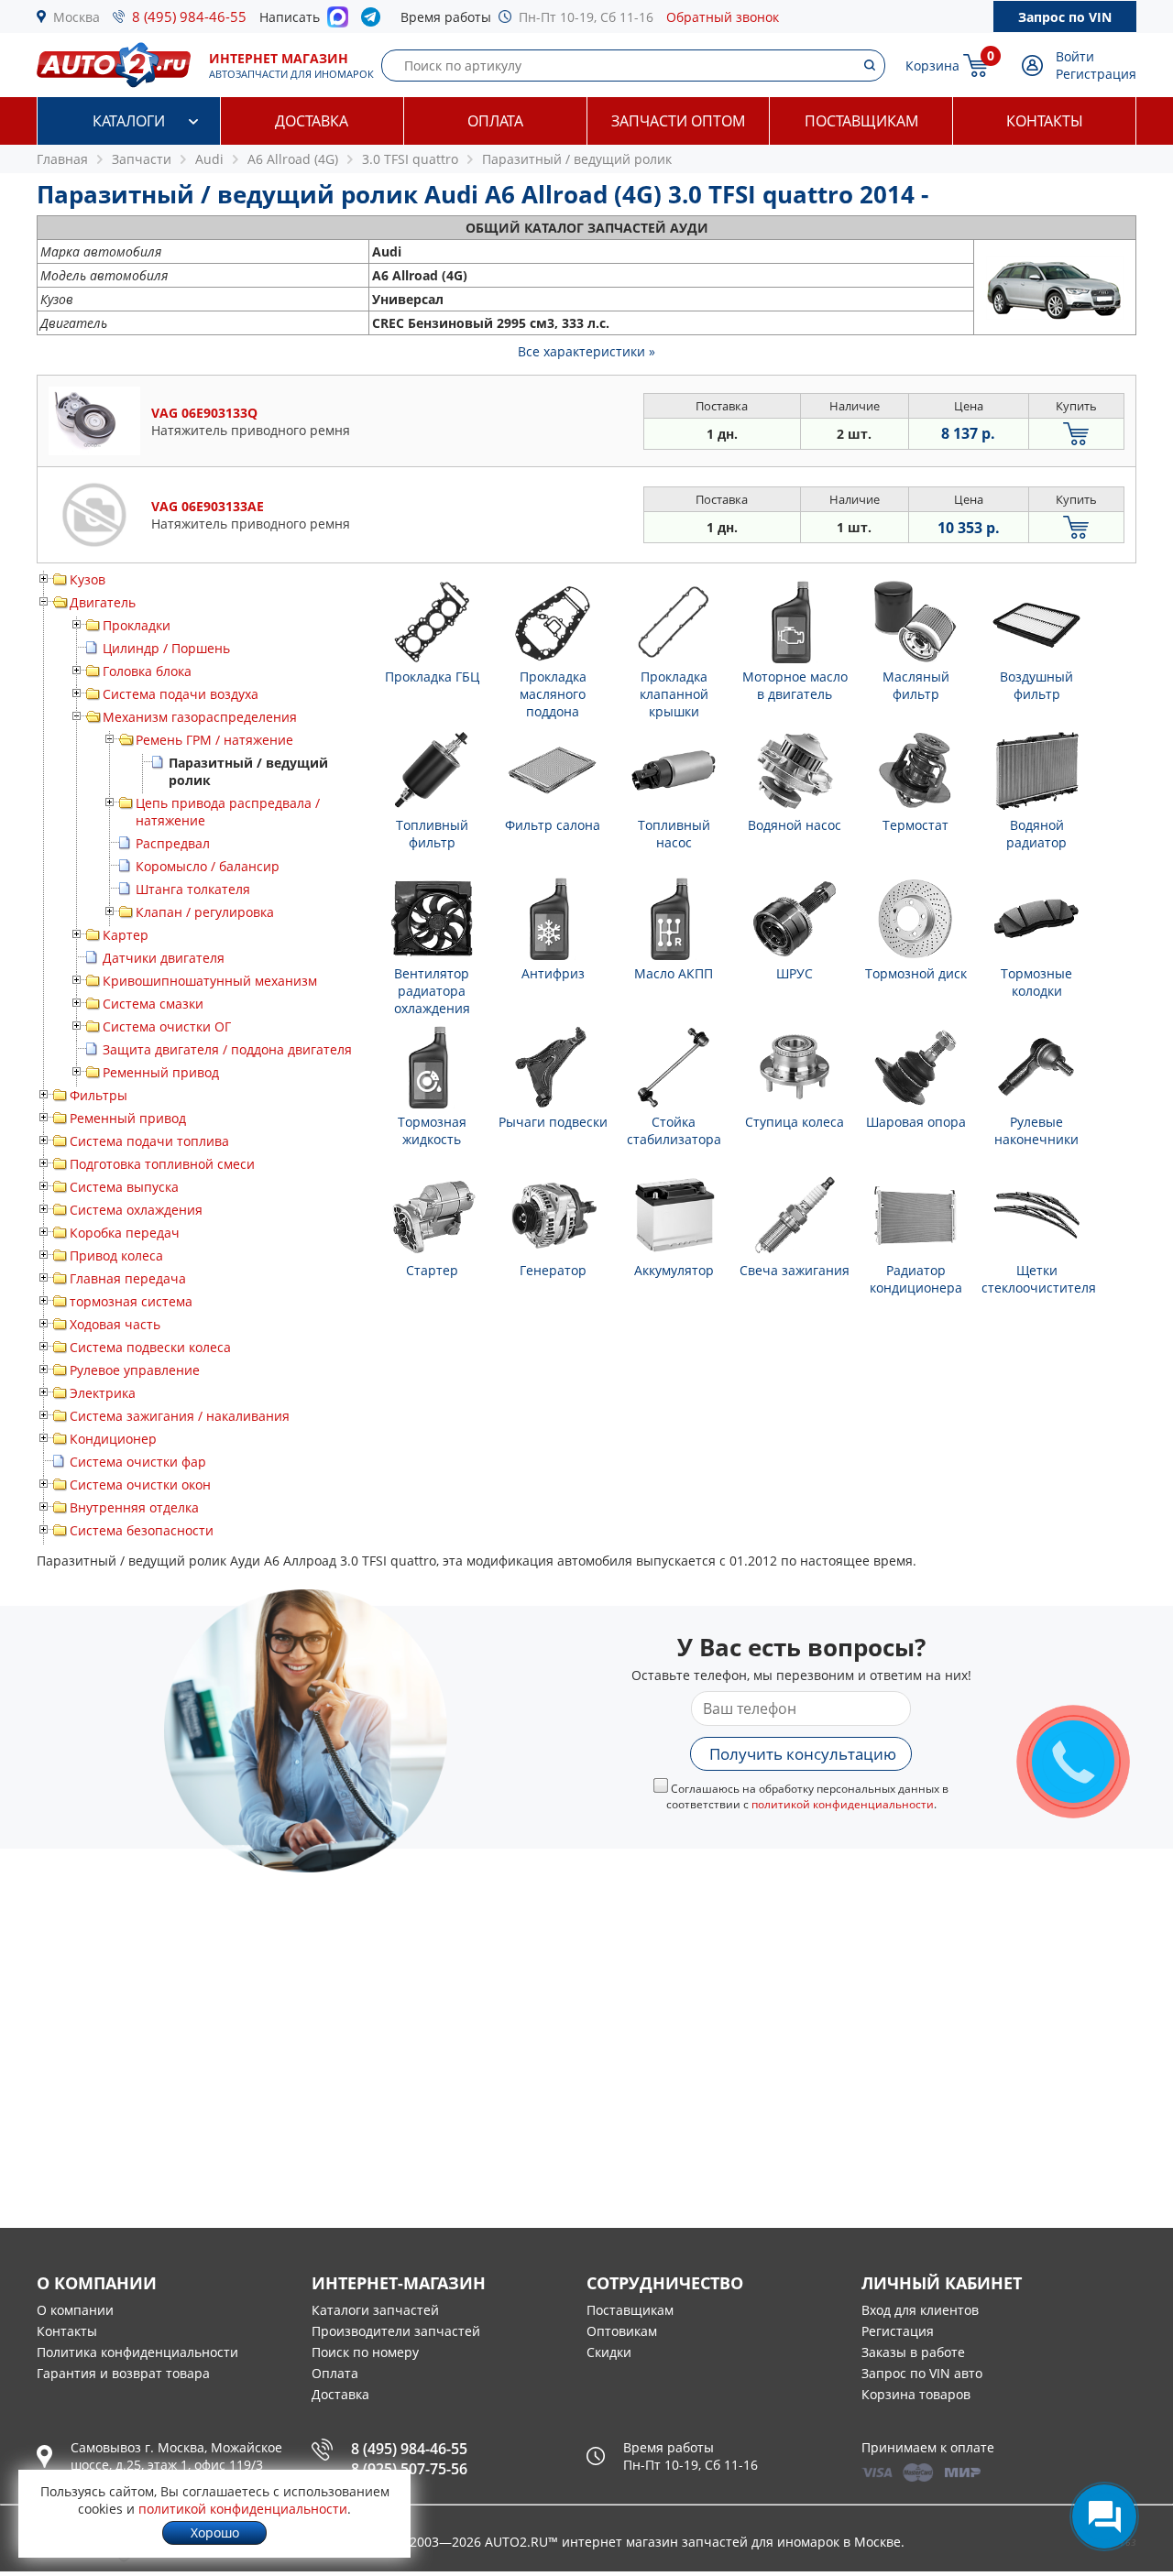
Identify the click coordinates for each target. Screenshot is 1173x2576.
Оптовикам (622, 2331)
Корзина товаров (916, 2394)
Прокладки (137, 625)
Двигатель (103, 602)
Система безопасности (142, 1530)
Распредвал (173, 843)
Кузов (88, 579)
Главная (62, 159)
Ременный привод (161, 1072)
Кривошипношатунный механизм (210, 981)
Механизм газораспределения (200, 717)
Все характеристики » (586, 351)
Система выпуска (124, 1187)
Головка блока (147, 671)
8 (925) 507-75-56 (409, 2469)
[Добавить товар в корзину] (1076, 434)
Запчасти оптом (678, 121)
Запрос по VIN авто (922, 2373)
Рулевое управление (135, 1370)
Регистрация (1096, 74)
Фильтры (99, 1095)
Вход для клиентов (920, 2310)
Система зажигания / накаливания (180, 1416)
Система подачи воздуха (181, 694)
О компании (75, 2310)
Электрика (103, 1393)
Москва (77, 17)
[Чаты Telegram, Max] (1104, 2516)
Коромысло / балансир (208, 866)
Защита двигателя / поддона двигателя (227, 1049)
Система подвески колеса (150, 1347)
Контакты (1045, 121)
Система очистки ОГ (167, 1026)
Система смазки (153, 1004)
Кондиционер (113, 1439)
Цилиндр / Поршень (166, 648)
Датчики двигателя (164, 958)
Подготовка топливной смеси (162, 1164)
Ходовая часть (115, 1324)
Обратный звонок (723, 17)
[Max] (338, 22)
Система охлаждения (136, 1210)
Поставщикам (861, 121)
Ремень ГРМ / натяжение (214, 740)
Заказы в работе (913, 2352)
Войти (1075, 56)
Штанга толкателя (193, 889)
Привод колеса (116, 1255)
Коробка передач (125, 1233)
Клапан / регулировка (205, 912)
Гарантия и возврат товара (123, 2373)
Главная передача (128, 1278)
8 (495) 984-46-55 (189, 16)
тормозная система (131, 1301)
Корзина (932, 65)
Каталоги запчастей (375, 2310)
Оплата (495, 121)
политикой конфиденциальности (843, 1804)
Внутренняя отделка (134, 1507)
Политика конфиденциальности (137, 2352)
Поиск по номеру (365, 2352)
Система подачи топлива (149, 1141)
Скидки (609, 2352)
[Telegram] (374, 21)
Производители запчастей (396, 2331)
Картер (126, 935)
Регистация (898, 2331)
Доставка (312, 121)
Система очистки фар (138, 1462)
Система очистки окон (140, 1484)
